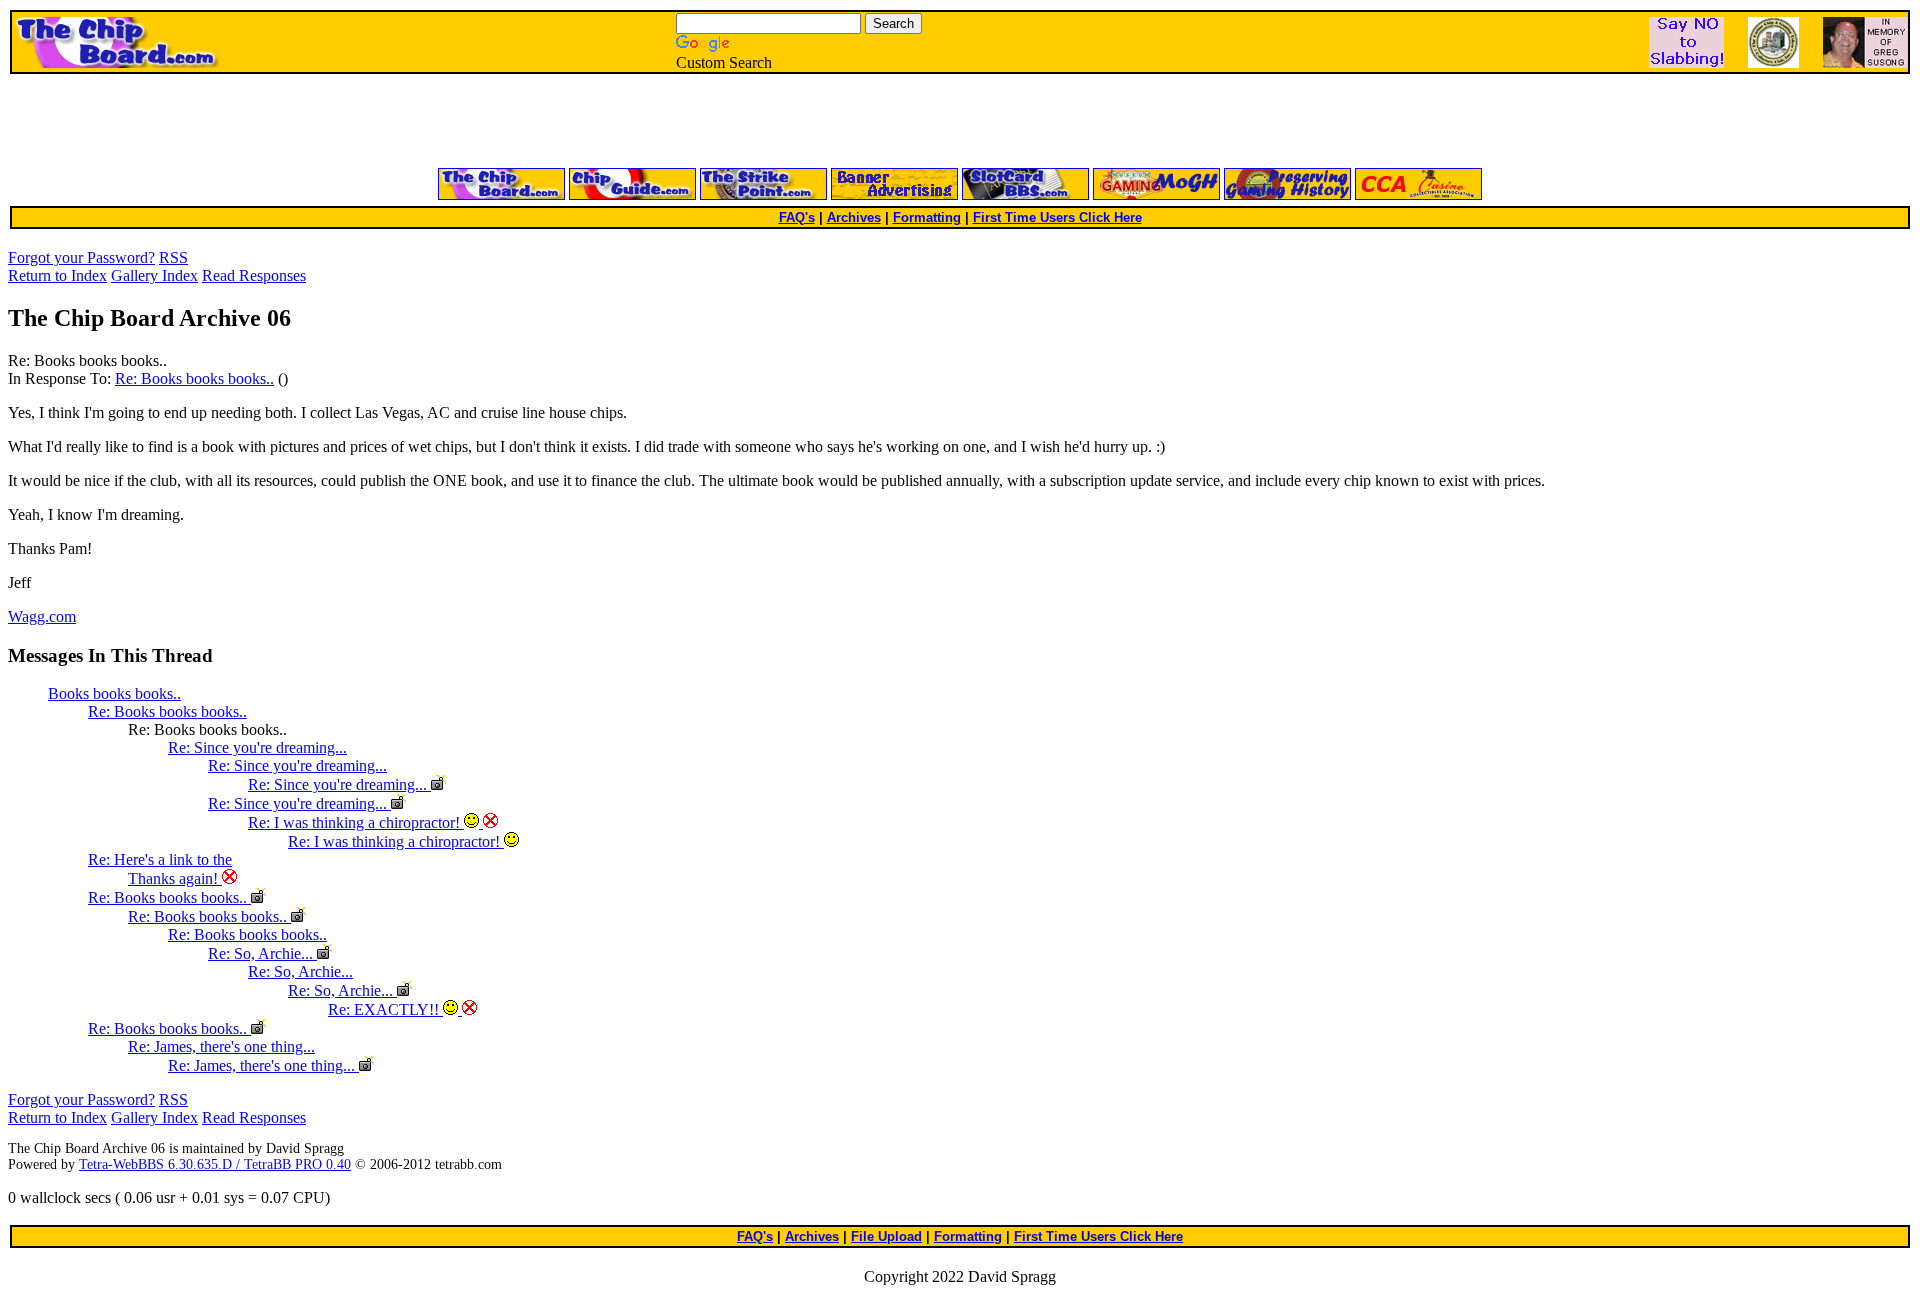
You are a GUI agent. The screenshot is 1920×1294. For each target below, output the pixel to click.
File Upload (886, 1236)
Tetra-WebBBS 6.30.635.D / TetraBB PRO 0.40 (215, 1164)
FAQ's (797, 217)
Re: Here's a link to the (160, 859)
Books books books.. (114, 693)
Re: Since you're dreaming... (257, 747)
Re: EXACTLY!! (385, 1009)
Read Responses (254, 275)
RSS (173, 257)
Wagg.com (42, 616)
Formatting (927, 217)
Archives (854, 217)
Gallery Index (154, 275)
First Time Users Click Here (1057, 217)
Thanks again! (175, 878)
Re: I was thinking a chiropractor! (356, 822)
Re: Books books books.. (194, 378)
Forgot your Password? (81, 257)
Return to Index (57, 275)
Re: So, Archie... (262, 953)
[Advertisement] (720, 122)
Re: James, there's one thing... (221, 1046)
